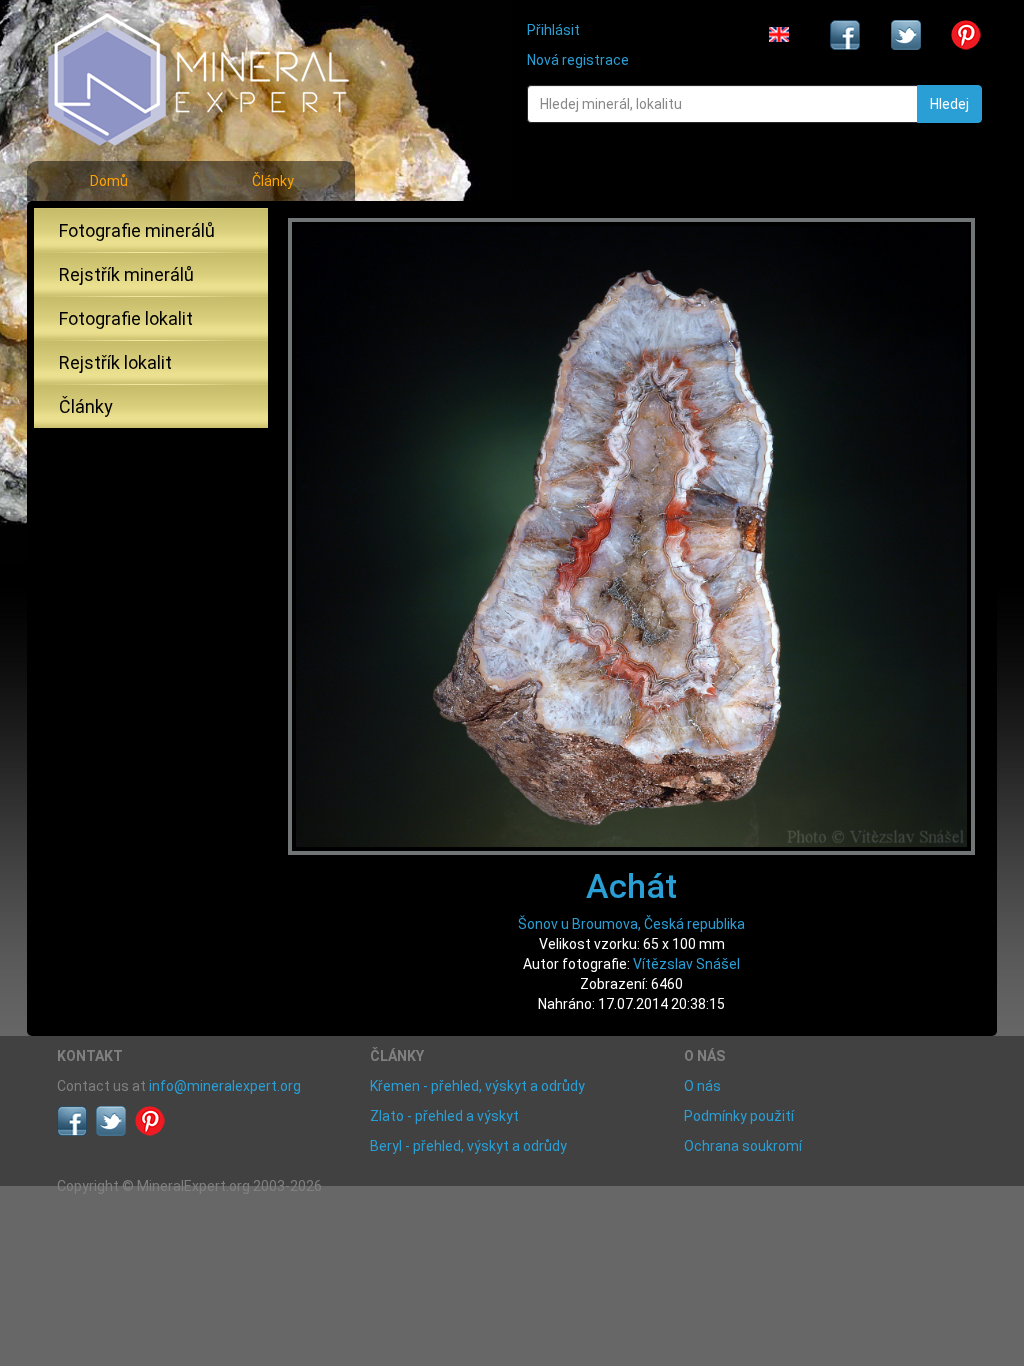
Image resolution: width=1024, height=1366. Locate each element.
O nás (702, 1086)
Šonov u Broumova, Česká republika (631, 924)
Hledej (949, 104)
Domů (109, 181)
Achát (631, 886)
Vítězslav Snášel (686, 964)
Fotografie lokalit (126, 318)
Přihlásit (553, 30)
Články (273, 181)
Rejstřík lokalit (115, 362)
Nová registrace (578, 60)
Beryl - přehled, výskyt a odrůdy (468, 1146)
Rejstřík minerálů (126, 274)
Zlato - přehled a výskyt (444, 1116)
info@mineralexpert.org (225, 1086)
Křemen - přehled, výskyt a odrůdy (477, 1086)
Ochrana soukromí (743, 1146)
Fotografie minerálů (137, 230)
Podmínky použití (739, 1116)
